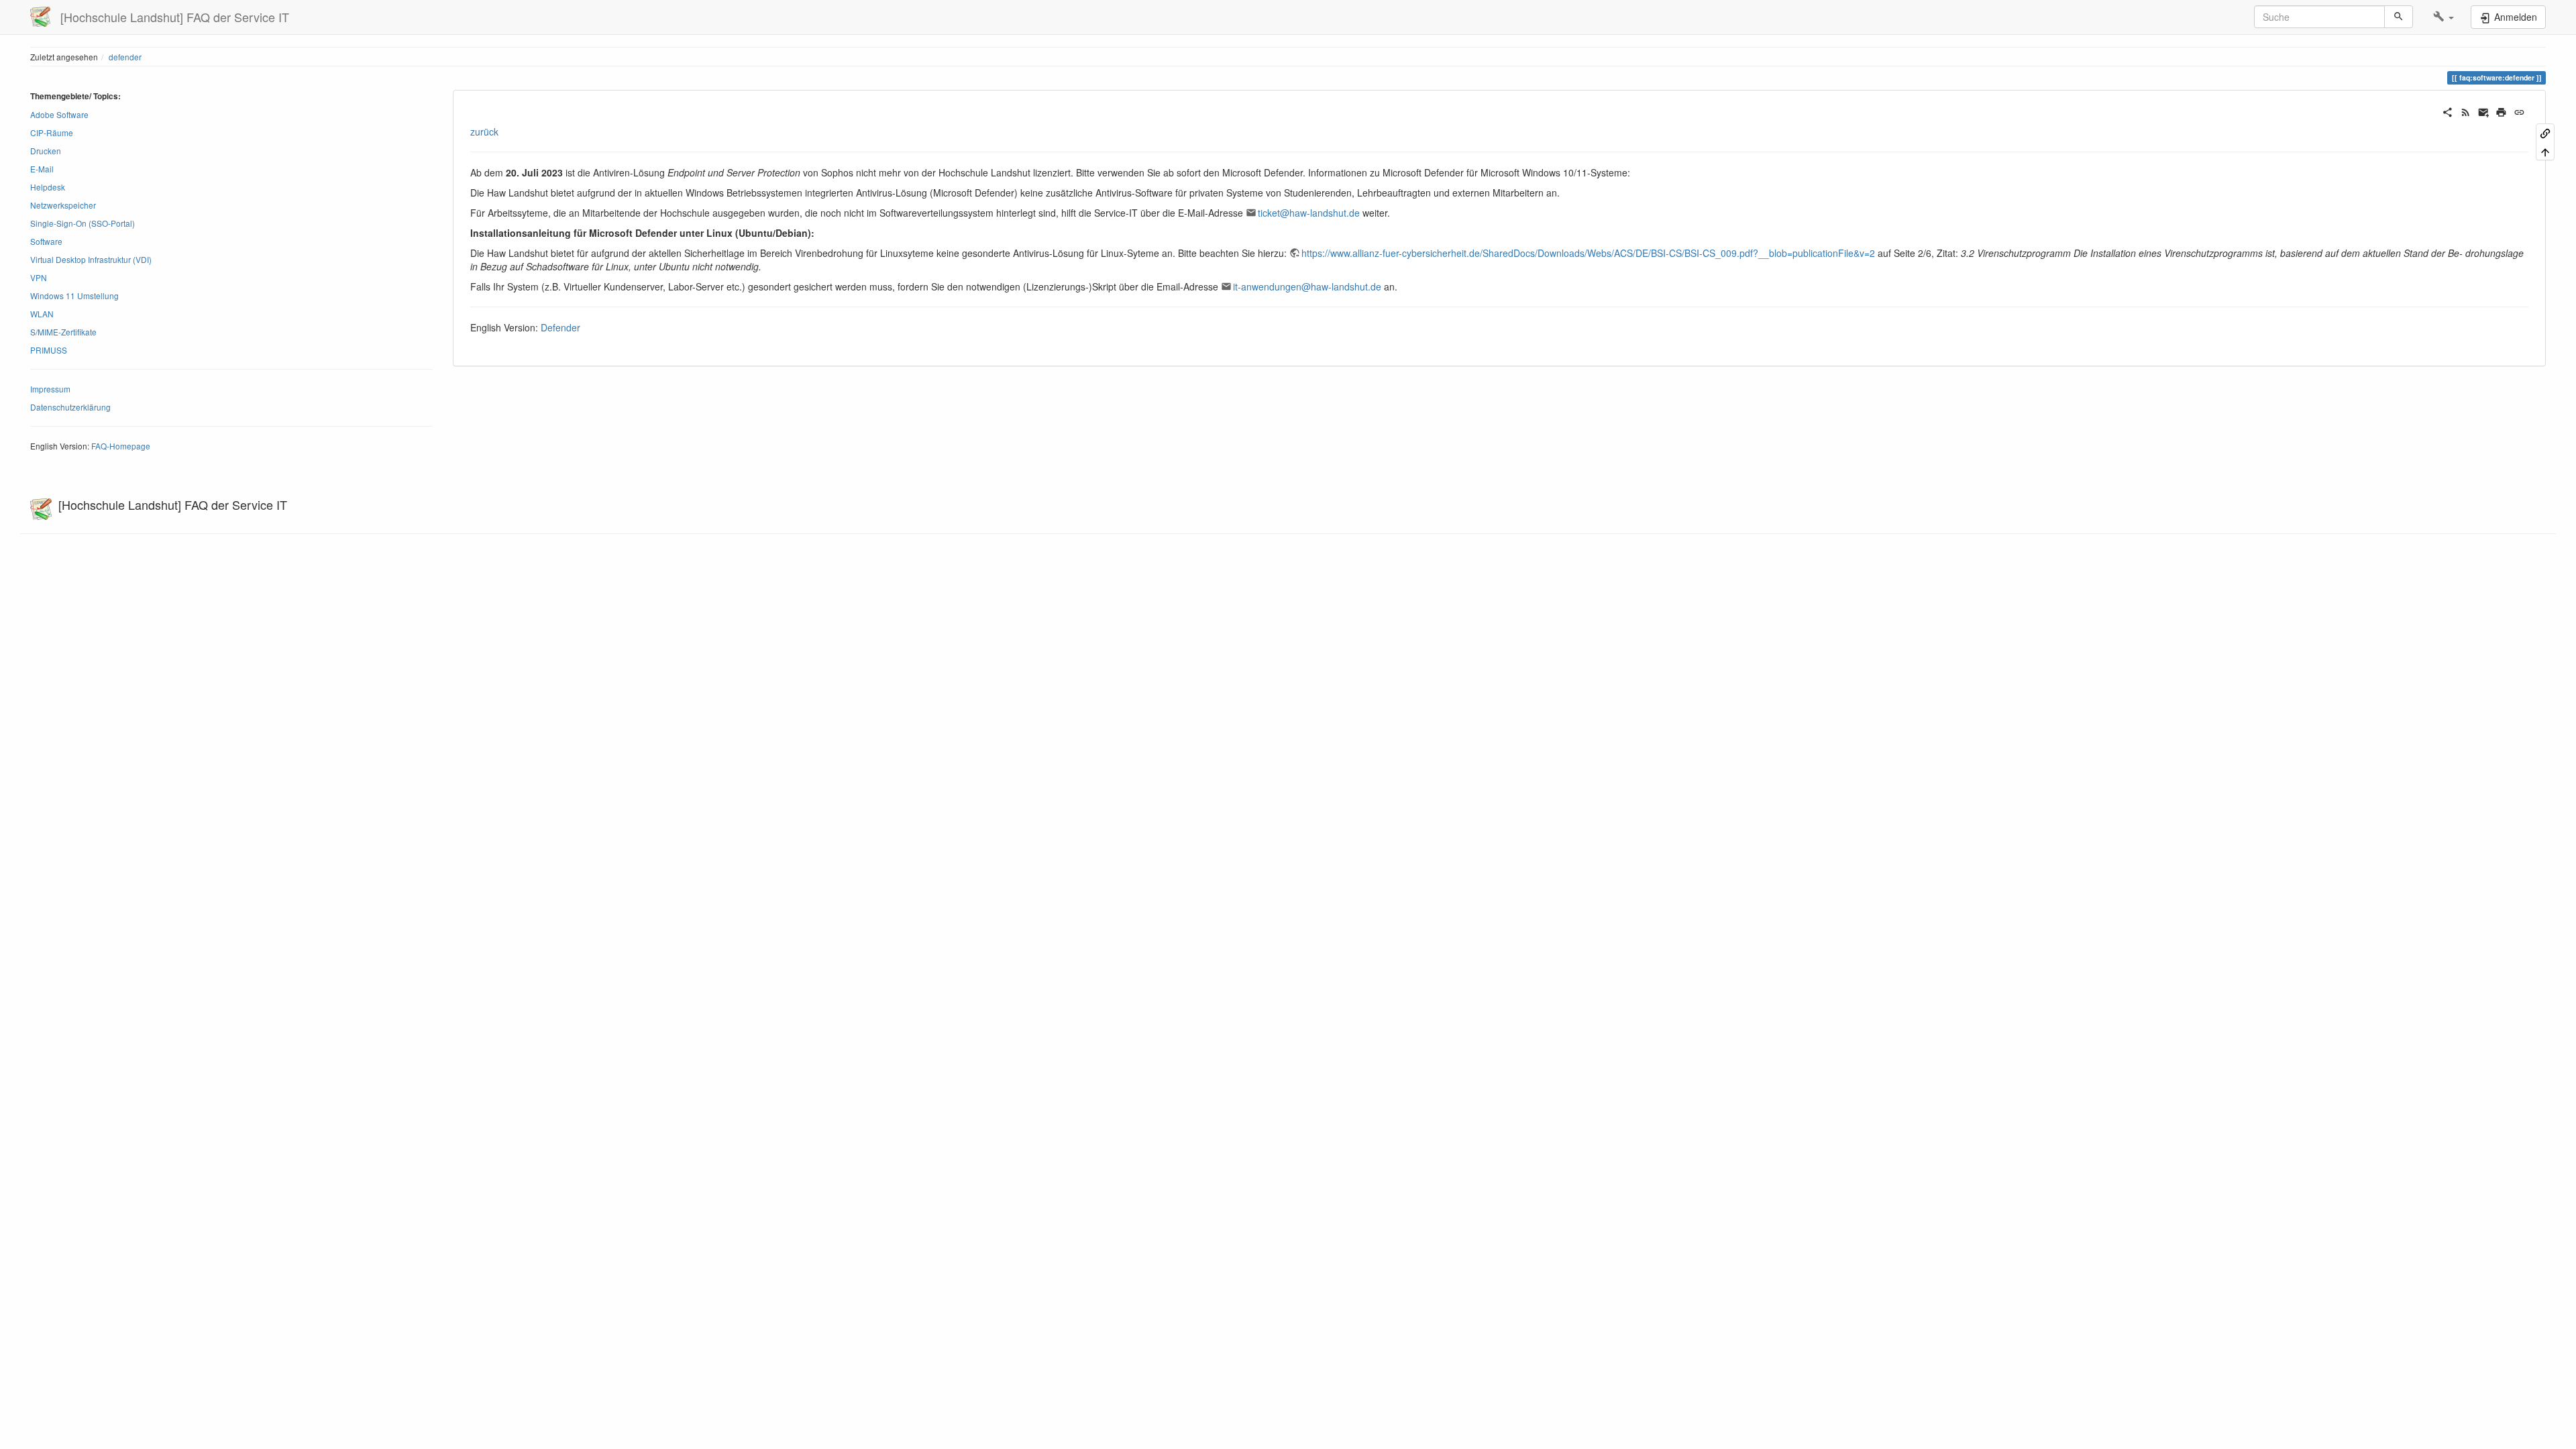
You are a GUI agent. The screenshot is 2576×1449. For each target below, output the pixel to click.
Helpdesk (48, 187)
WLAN (42, 314)
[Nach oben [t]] (2545, 151)
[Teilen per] (2448, 111)
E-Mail (42, 169)
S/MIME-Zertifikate (63, 332)
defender (125, 57)
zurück (484, 131)
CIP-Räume (52, 132)
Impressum (50, 389)
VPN (39, 277)
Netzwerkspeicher (63, 205)
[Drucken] (2501, 111)
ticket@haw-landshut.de (1309, 213)
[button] (2444, 17)
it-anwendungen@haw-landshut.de (1307, 286)
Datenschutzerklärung (70, 407)
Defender (560, 327)
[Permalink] (2519, 111)
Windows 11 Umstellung (74, 296)
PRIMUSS (49, 350)
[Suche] (2399, 17)
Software (46, 241)
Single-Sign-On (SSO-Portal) (83, 223)
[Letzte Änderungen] (2466, 111)
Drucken (46, 151)
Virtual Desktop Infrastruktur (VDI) (91, 259)
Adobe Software (59, 114)
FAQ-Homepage (121, 446)
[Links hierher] (2545, 132)
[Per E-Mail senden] (2484, 111)
